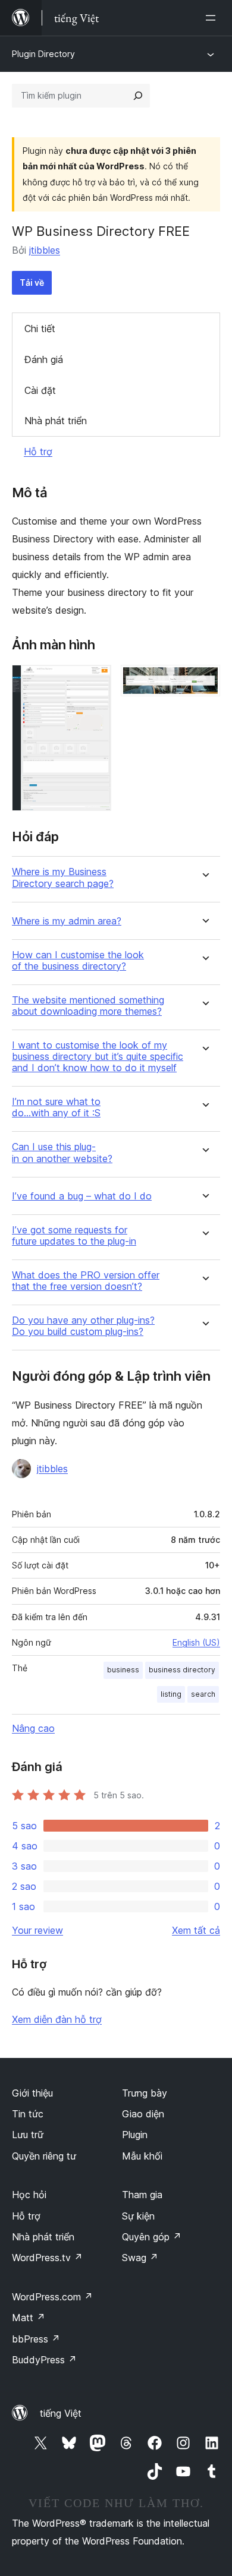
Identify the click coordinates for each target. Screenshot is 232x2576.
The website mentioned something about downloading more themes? (88, 1006)
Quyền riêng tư (44, 2156)
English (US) (196, 1642)
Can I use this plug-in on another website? (62, 1153)
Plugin (135, 2135)
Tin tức (28, 2114)
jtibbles (45, 250)
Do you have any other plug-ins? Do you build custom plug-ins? (83, 1326)
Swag (140, 2258)
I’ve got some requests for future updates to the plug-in (74, 1236)
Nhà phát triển (56, 421)
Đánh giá (44, 359)
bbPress (36, 2339)
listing (171, 1694)
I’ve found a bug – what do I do (82, 1196)
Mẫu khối (142, 2156)
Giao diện (143, 2114)
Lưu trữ (28, 2135)
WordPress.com (52, 2297)
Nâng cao (33, 1728)
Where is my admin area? (67, 921)
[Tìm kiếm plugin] (138, 96)
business (123, 1670)
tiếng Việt (61, 2413)
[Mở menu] (213, 18)
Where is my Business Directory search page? (63, 877)
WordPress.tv (47, 2258)
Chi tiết (40, 329)
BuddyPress (44, 2360)
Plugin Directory (43, 54)
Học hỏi (29, 2195)
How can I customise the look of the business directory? (78, 961)
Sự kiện (138, 2216)
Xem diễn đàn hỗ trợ (57, 2019)
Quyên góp (152, 2237)
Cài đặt (40, 390)
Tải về (32, 282)
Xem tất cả (196, 1930)
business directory (182, 1670)
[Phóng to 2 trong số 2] (204, 681)
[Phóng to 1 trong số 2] (95, 681)
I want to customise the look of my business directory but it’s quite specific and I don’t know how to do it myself (98, 1057)
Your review (37, 1930)
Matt (29, 2318)
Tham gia (142, 2195)
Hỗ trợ (38, 452)
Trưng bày (145, 2093)
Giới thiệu (32, 2093)
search (203, 1694)
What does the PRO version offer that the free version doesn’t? (86, 1281)
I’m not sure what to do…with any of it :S (56, 1107)
